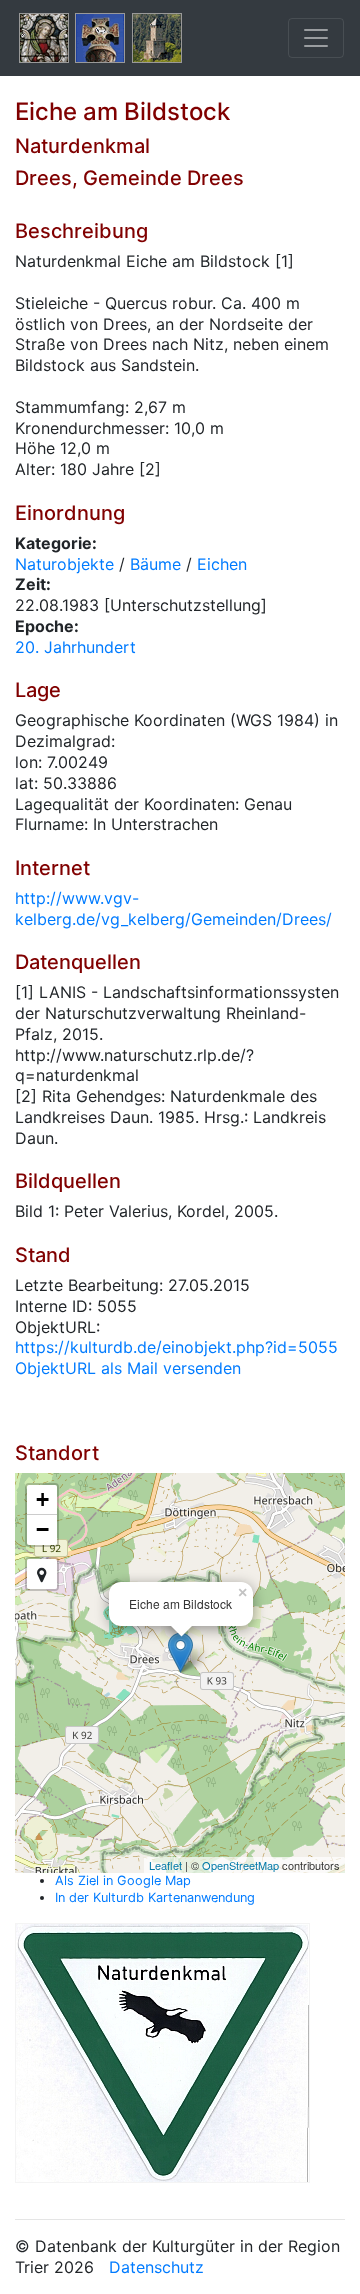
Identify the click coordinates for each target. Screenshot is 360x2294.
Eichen (222, 564)
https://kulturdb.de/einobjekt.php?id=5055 (176, 1347)
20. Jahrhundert (75, 647)
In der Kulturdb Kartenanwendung (155, 1897)
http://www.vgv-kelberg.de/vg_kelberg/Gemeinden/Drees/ (173, 908)
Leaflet (165, 1865)
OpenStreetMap (240, 1865)
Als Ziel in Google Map (123, 1880)
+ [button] (42, 1499)
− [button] (42, 1529)
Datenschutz (156, 2267)
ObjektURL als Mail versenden (128, 1368)
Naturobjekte (64, 564)
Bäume (155, 564)
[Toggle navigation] (316, 38)
